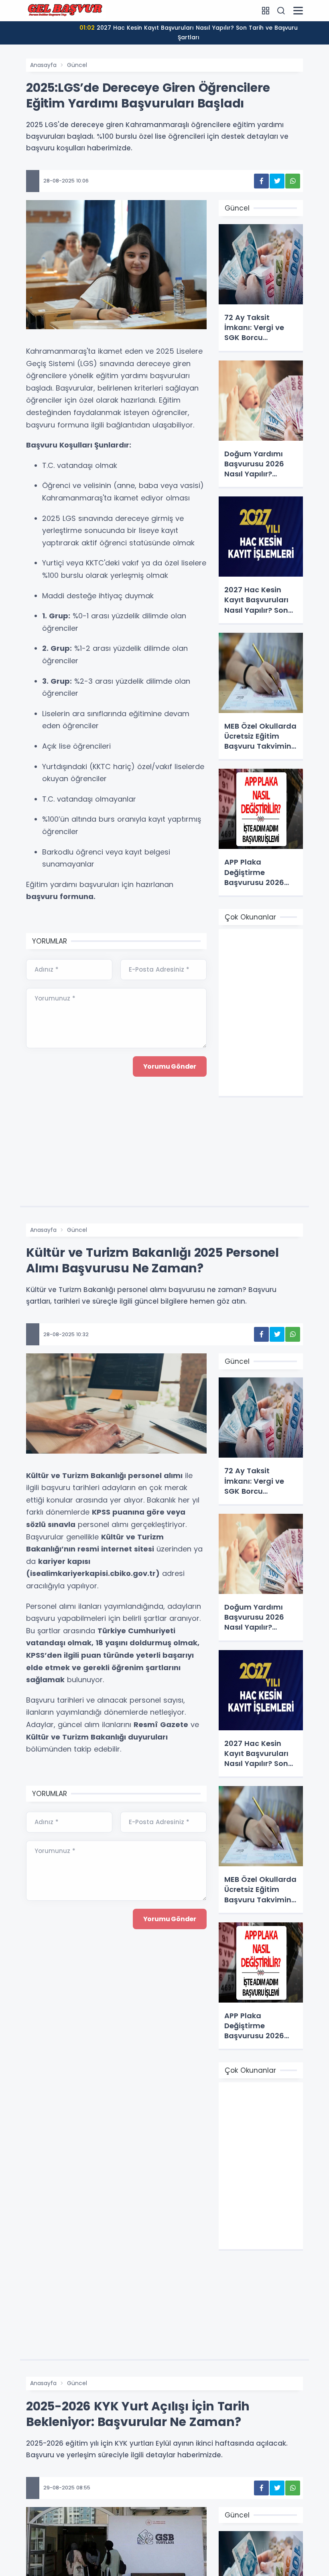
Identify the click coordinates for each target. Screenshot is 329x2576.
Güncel (77, 65)
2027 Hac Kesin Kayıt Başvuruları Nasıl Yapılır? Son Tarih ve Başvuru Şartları (189, 32)
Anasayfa (43, 65)
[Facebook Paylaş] (261, 181)
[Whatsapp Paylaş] (293, 181)
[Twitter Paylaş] (277, 181)
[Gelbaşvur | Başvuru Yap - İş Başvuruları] (66, 10)
